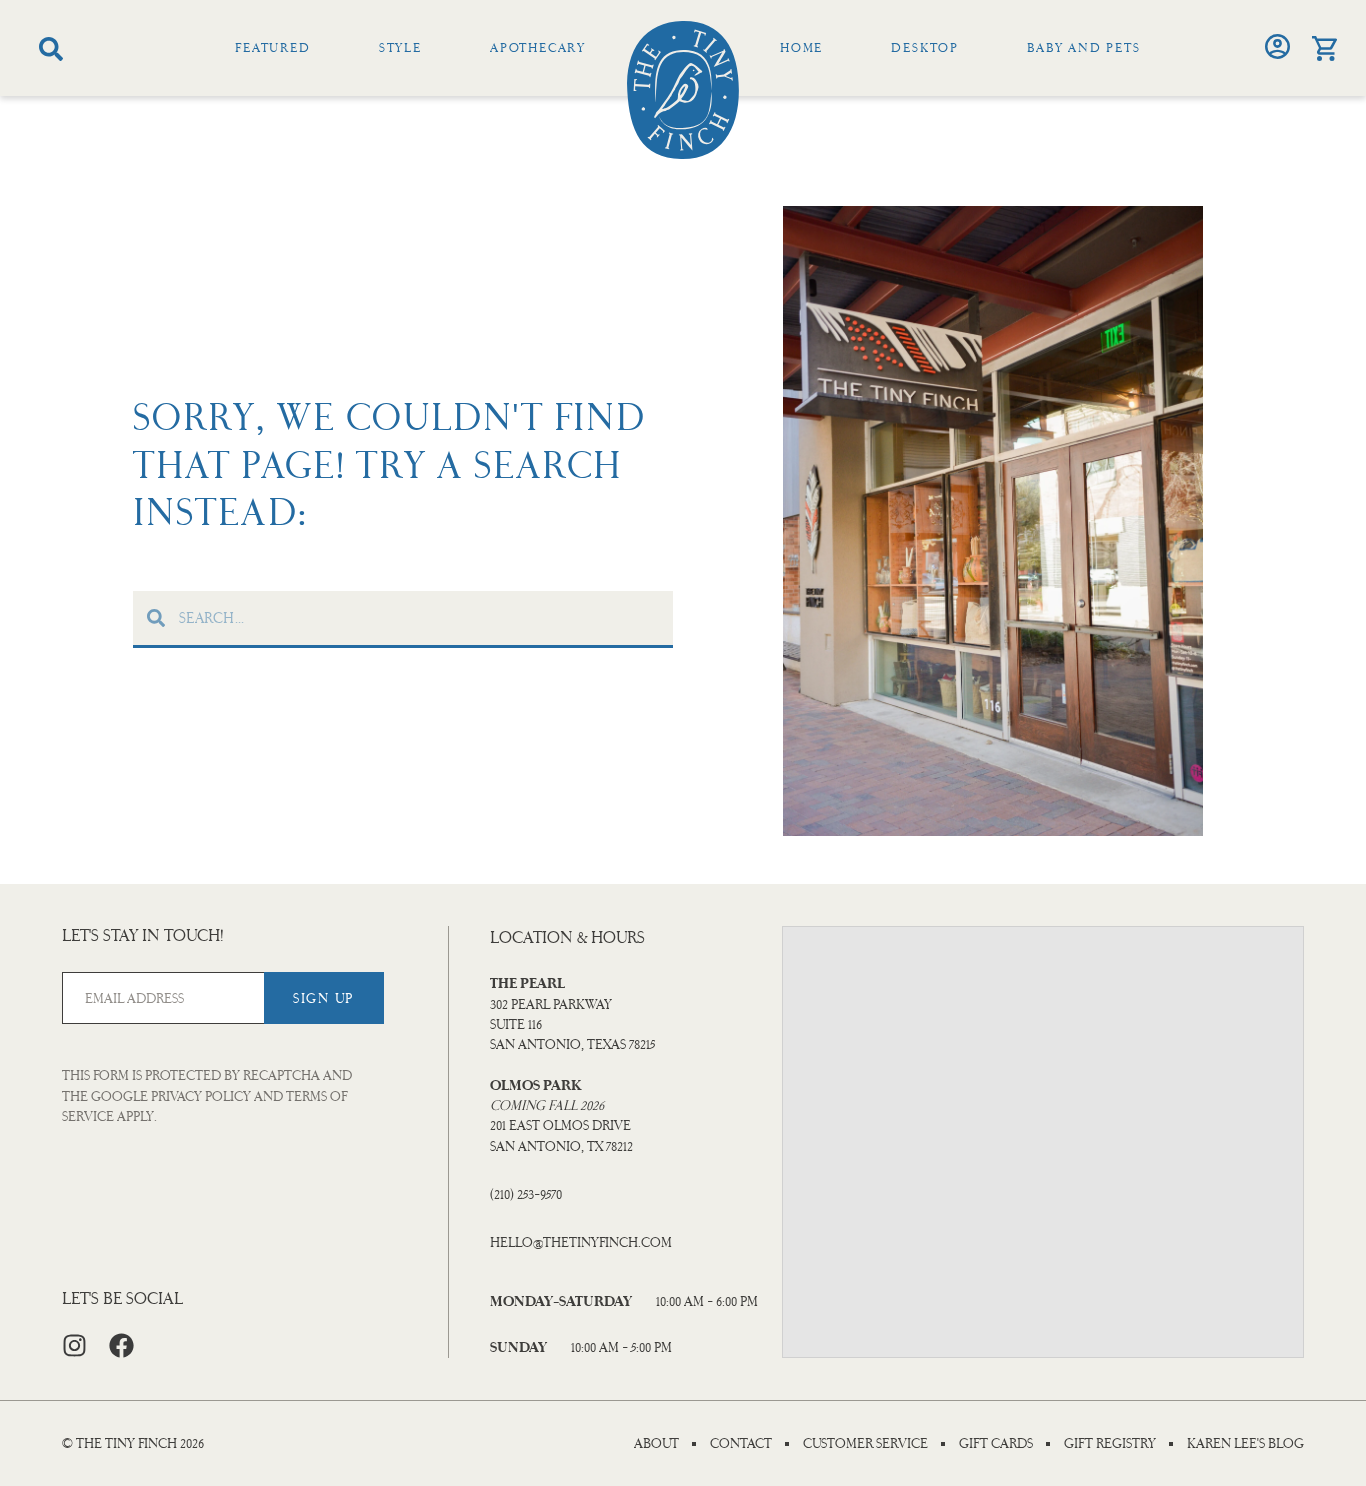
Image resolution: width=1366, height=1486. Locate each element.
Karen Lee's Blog (1245, 1444)
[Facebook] (121, 1345)
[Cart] (1324, 48)
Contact (741, 1444)
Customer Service (865, 1444)
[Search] (51, 49)
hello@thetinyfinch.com (581, 1242)
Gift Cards (996, 1444)
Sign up (323, 998)
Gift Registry (1110, 1444)
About (656, 1444)
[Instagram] (74, 1345)
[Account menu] (1277, 46)
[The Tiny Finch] (683, 90)
